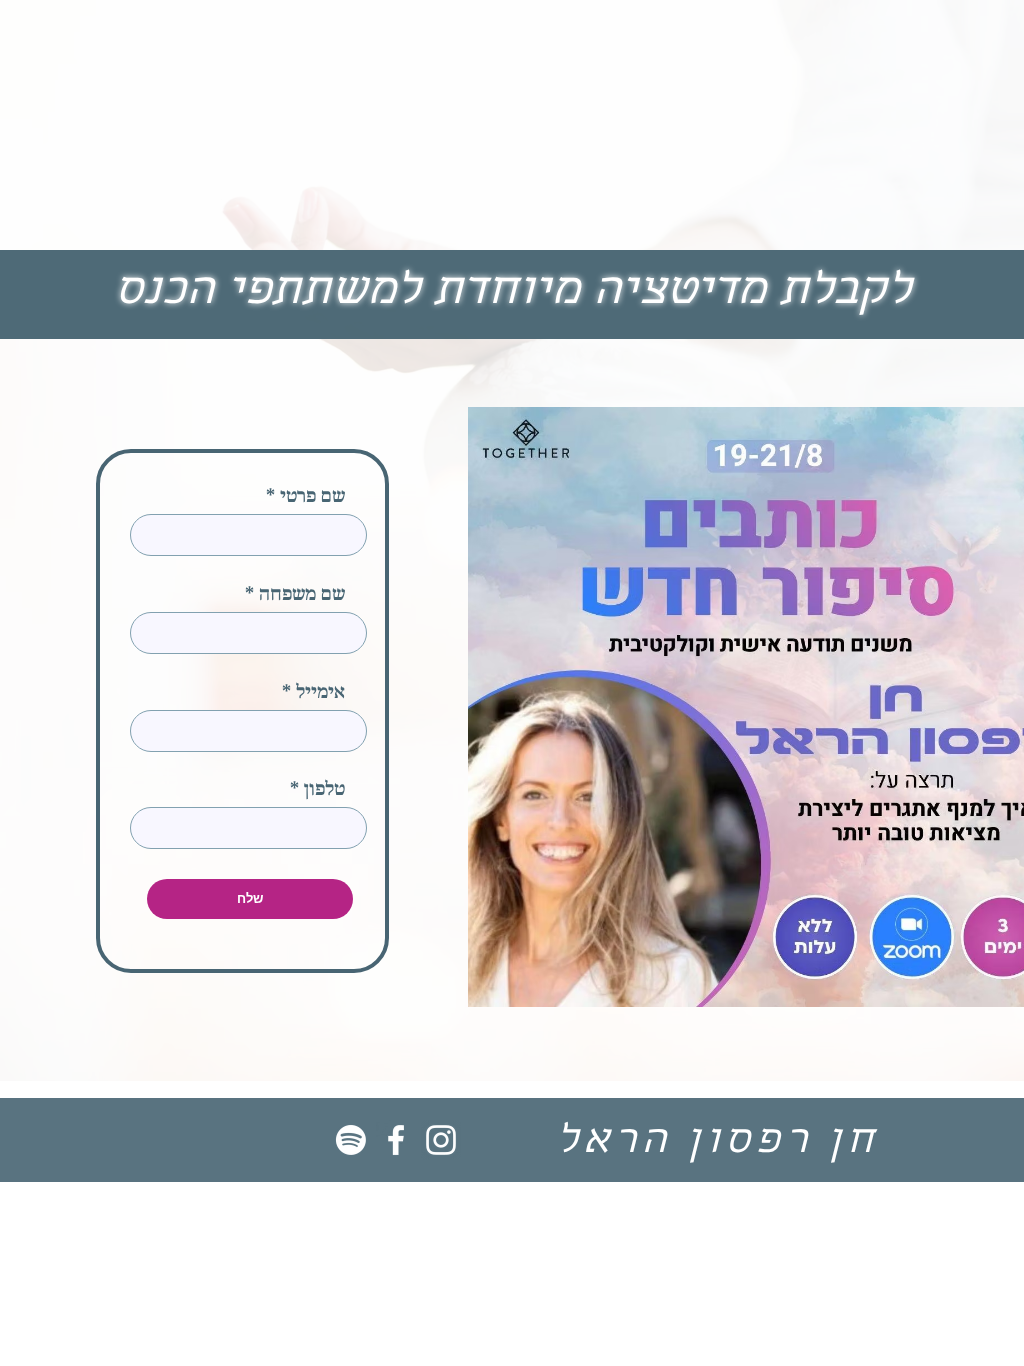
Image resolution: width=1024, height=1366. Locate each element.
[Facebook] (396, 1140)
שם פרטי (312, 497)
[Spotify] (351, 1140)
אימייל (320, 693)
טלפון (324, 790)
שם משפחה (302, 595)
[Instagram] (441, 1140)
